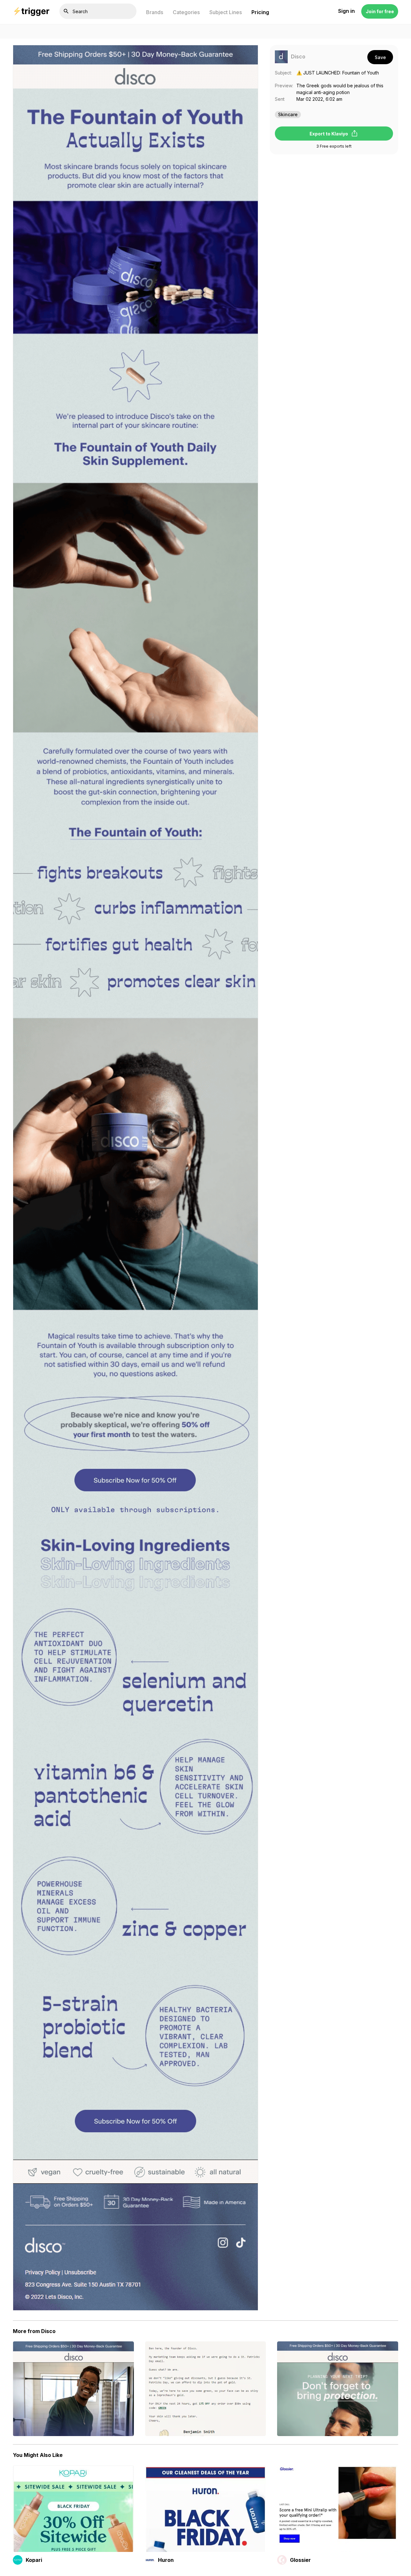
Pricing (260, 12)
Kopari (34, 2560)
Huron (166, 2560)
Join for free (380, 11)
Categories (186, 12)
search (66, 11)
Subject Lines (226, 12)
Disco (298, 57)
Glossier (300, 2560)
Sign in (346, 11)
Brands (155, 12)
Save (380, 57)
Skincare (288, 114)
